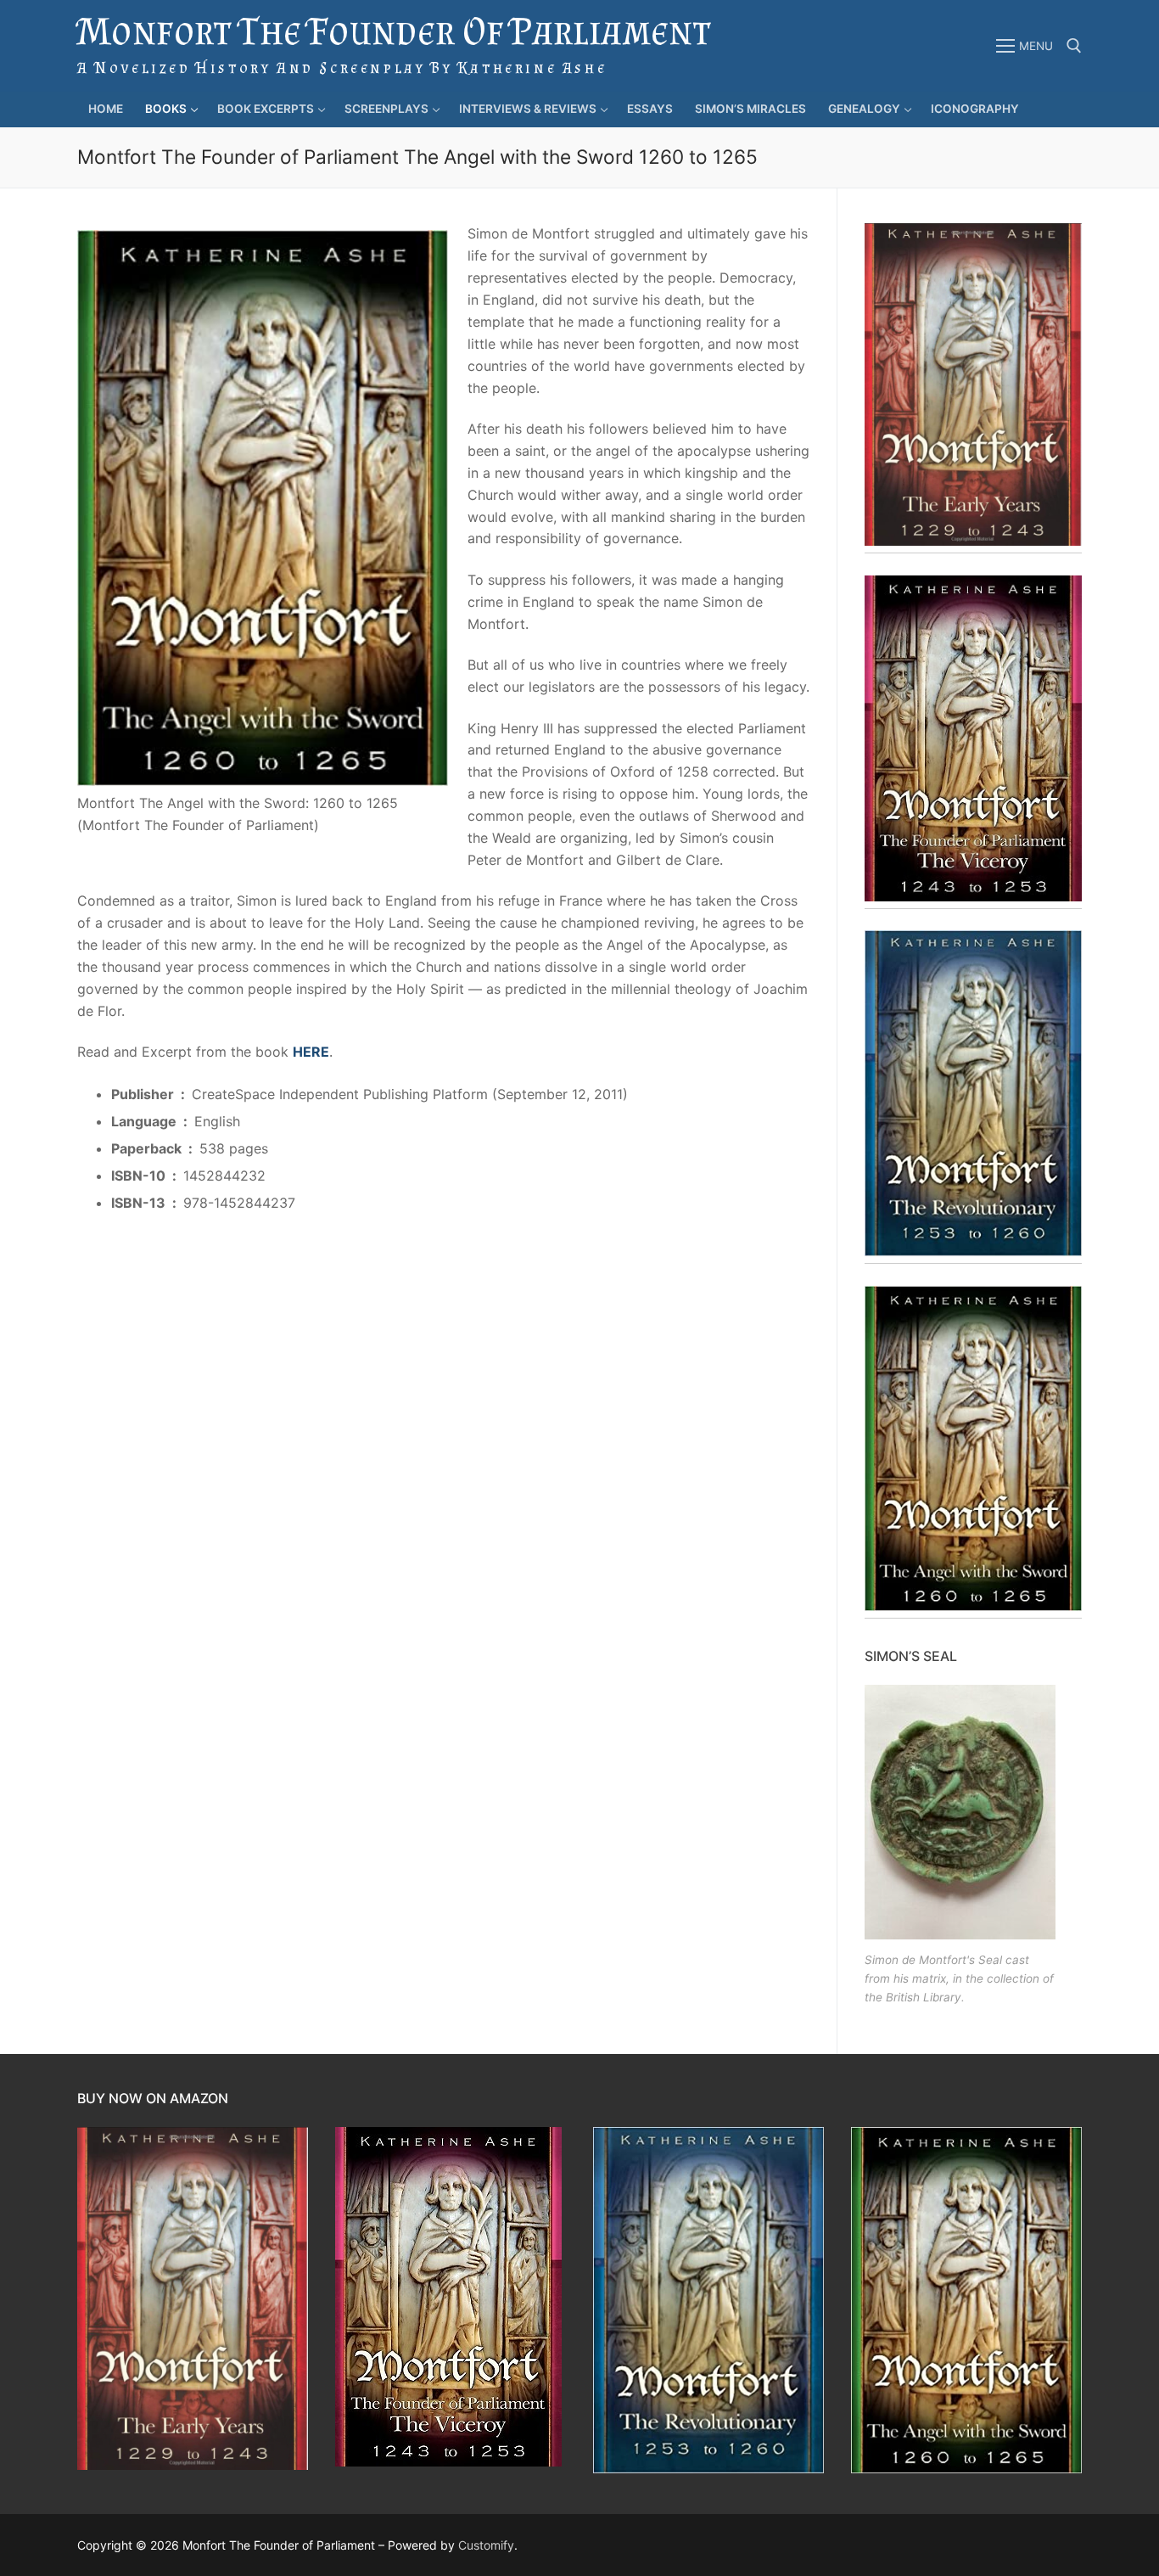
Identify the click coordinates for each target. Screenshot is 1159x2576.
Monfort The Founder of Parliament (394, 31)
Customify (486, 2545)
